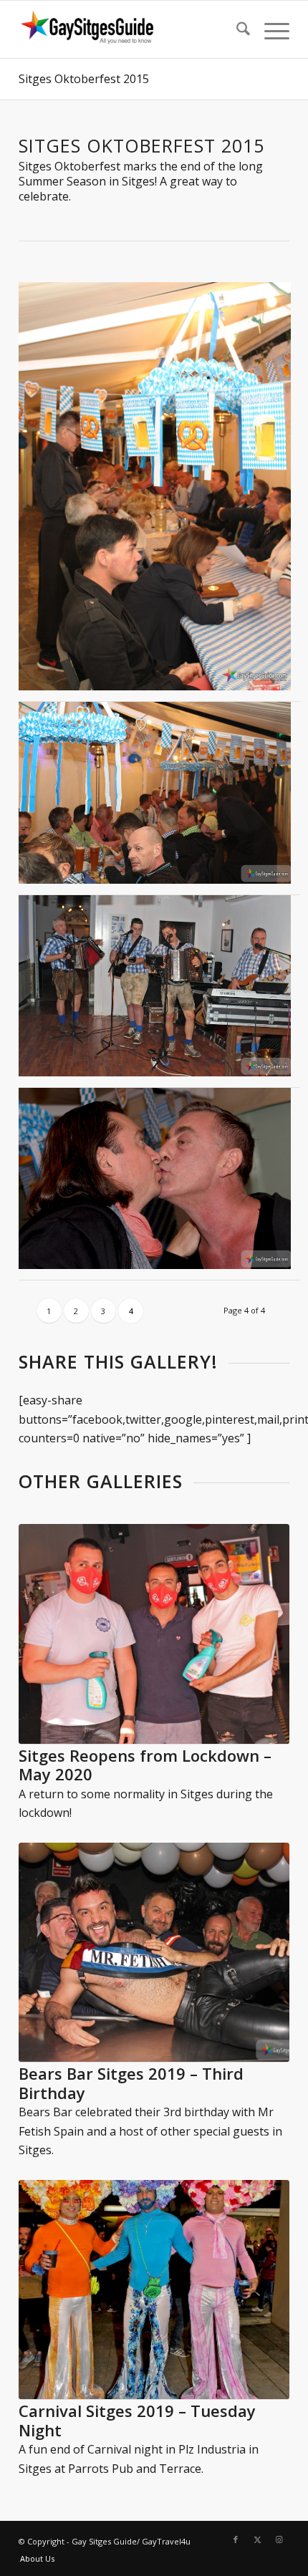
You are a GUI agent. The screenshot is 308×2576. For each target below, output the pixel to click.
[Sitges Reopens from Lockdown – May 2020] (154, 1634)
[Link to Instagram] (279, 2539)
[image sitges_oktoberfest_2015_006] (160, 798)
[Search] (236, 29)
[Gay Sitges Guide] (127, 29)
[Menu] (270, 29)
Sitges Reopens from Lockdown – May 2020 (145, 1765)
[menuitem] (236, 29)
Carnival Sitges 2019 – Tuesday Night (137, 2420)
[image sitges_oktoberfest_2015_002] (160, 992)
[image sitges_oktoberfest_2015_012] (160, 492)
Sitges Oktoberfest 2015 (84, 79)
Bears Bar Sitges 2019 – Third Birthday (131, 2083)
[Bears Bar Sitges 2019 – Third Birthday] (154, 1953)
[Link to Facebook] (236, 2539)
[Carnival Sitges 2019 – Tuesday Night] (154, 2290)
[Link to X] (257, 2539)
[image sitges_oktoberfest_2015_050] (160, 1184)
